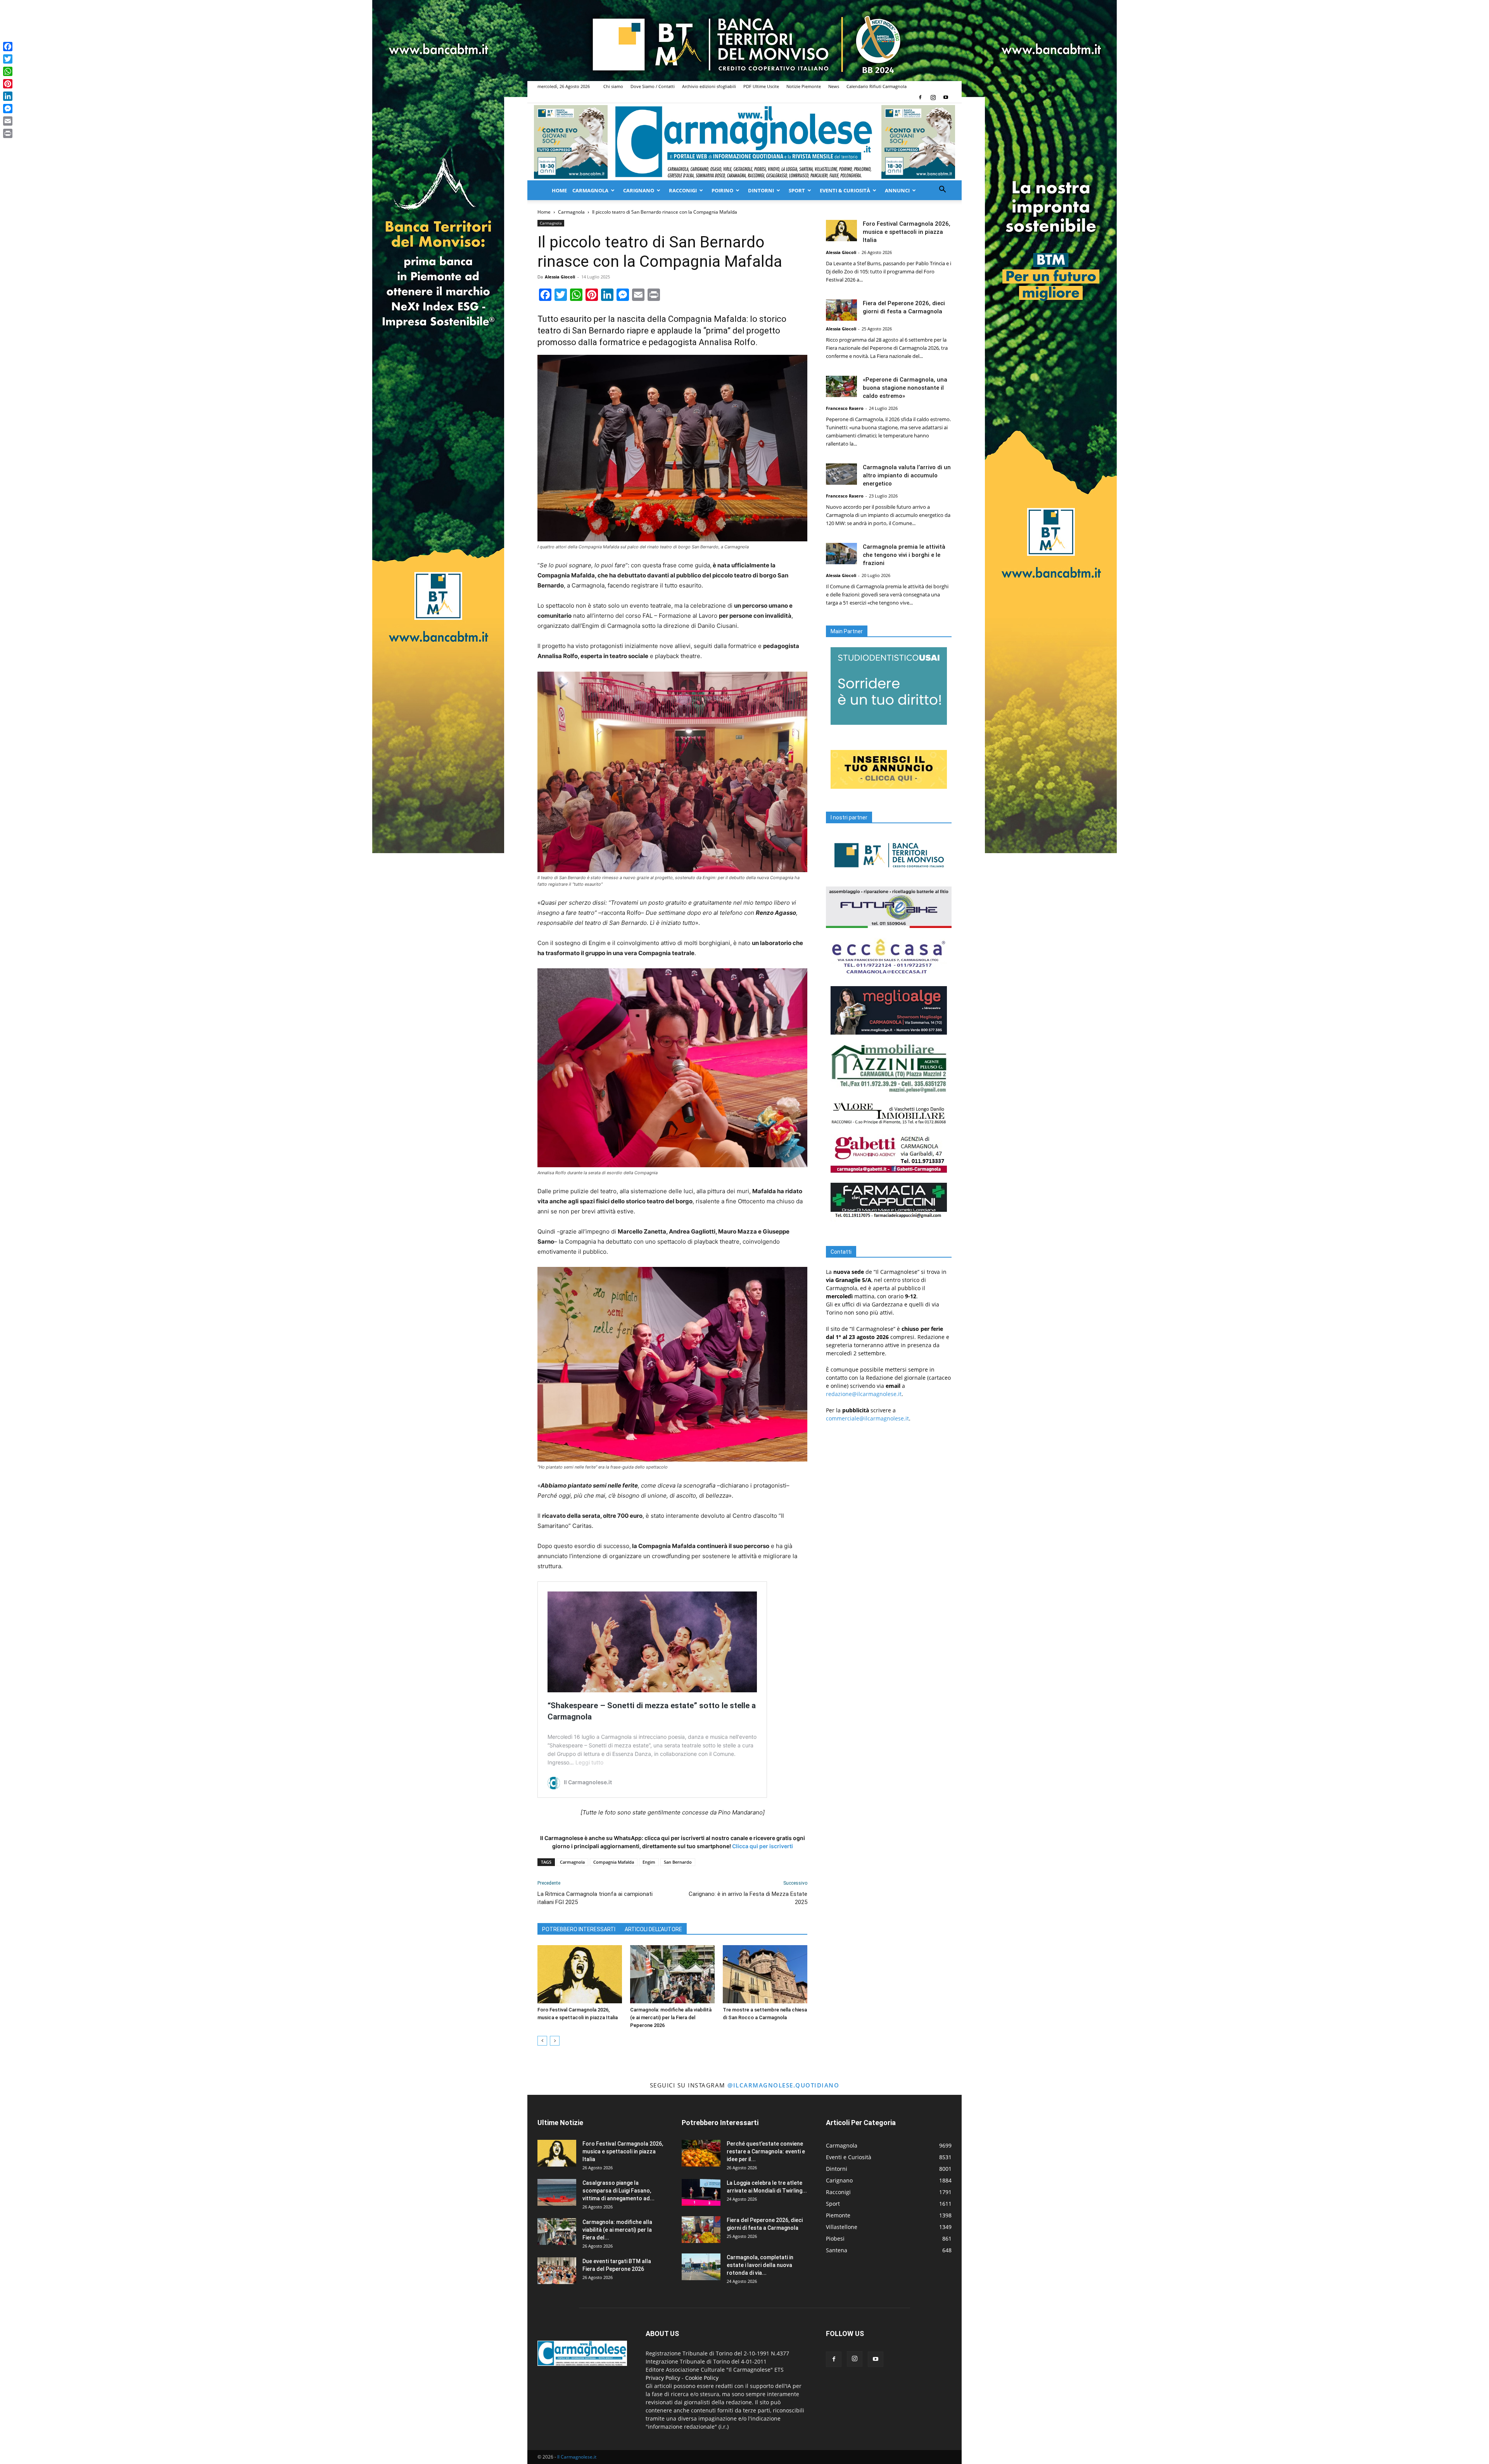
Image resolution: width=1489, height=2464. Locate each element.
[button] (942, 190)
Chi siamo (613, 86)
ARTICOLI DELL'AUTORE (653, 1929)
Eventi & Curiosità (845, 190)
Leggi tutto (589, 1762)
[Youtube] (946, 97)
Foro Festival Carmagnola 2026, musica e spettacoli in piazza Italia (907, 232)
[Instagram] (933, 97)
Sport (797, 190)
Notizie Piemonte (804, 86)
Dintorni (761, 190)
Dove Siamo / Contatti (653, 86)
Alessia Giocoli (560, 277)
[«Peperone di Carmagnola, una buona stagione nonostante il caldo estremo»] (841, 386)
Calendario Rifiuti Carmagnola (877, 86)
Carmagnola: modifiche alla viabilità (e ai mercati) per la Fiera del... (617, 2230)
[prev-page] (542, 2041)
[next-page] (555, 2041)
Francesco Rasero (845, 408)
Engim (649, 1862)
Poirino (722, 190)
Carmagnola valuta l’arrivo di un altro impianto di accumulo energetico (907, 475)
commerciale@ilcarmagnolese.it (867, 1418)
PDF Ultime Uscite (761, 86)
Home (559, 190)
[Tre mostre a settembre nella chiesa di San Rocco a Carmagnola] (765, 1974)
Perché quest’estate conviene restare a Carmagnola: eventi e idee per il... (766, 2151)
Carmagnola (590, 190)
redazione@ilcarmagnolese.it (864, 1394)
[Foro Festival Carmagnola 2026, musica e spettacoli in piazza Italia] (580, 1974)
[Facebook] (920, 97)
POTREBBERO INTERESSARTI (579, 1929)
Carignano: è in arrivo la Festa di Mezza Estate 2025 (748, 1898)
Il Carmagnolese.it (577, 2457)
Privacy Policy (663, 2378)
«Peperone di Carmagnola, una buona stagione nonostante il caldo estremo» (905, 388)
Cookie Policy (702, 2378)
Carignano (639, 190)
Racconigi (683, 190)
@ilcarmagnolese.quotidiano (783, 2085)
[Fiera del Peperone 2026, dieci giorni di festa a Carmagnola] (841, 310)
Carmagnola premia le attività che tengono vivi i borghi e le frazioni (904, 555)
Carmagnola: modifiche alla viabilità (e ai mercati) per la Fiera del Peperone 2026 (671, 2017)
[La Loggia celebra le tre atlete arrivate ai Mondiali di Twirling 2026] (701, 2192)
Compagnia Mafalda (614, 1862)
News (834, 86)
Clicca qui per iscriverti (763, 1846)
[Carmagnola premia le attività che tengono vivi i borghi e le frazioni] (841, 554)
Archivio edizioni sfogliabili (709, 86)
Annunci (897, 190)
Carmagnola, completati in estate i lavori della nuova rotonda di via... (760, 2265)
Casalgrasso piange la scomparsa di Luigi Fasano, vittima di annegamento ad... (618, 2191)
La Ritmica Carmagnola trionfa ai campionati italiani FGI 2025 (595, 1898)
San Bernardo (678, 1862)
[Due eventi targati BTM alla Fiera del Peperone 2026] (557, 2271)
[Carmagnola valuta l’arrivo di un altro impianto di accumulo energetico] (841, 474)
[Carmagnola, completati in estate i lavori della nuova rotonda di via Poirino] (701, 2267)
